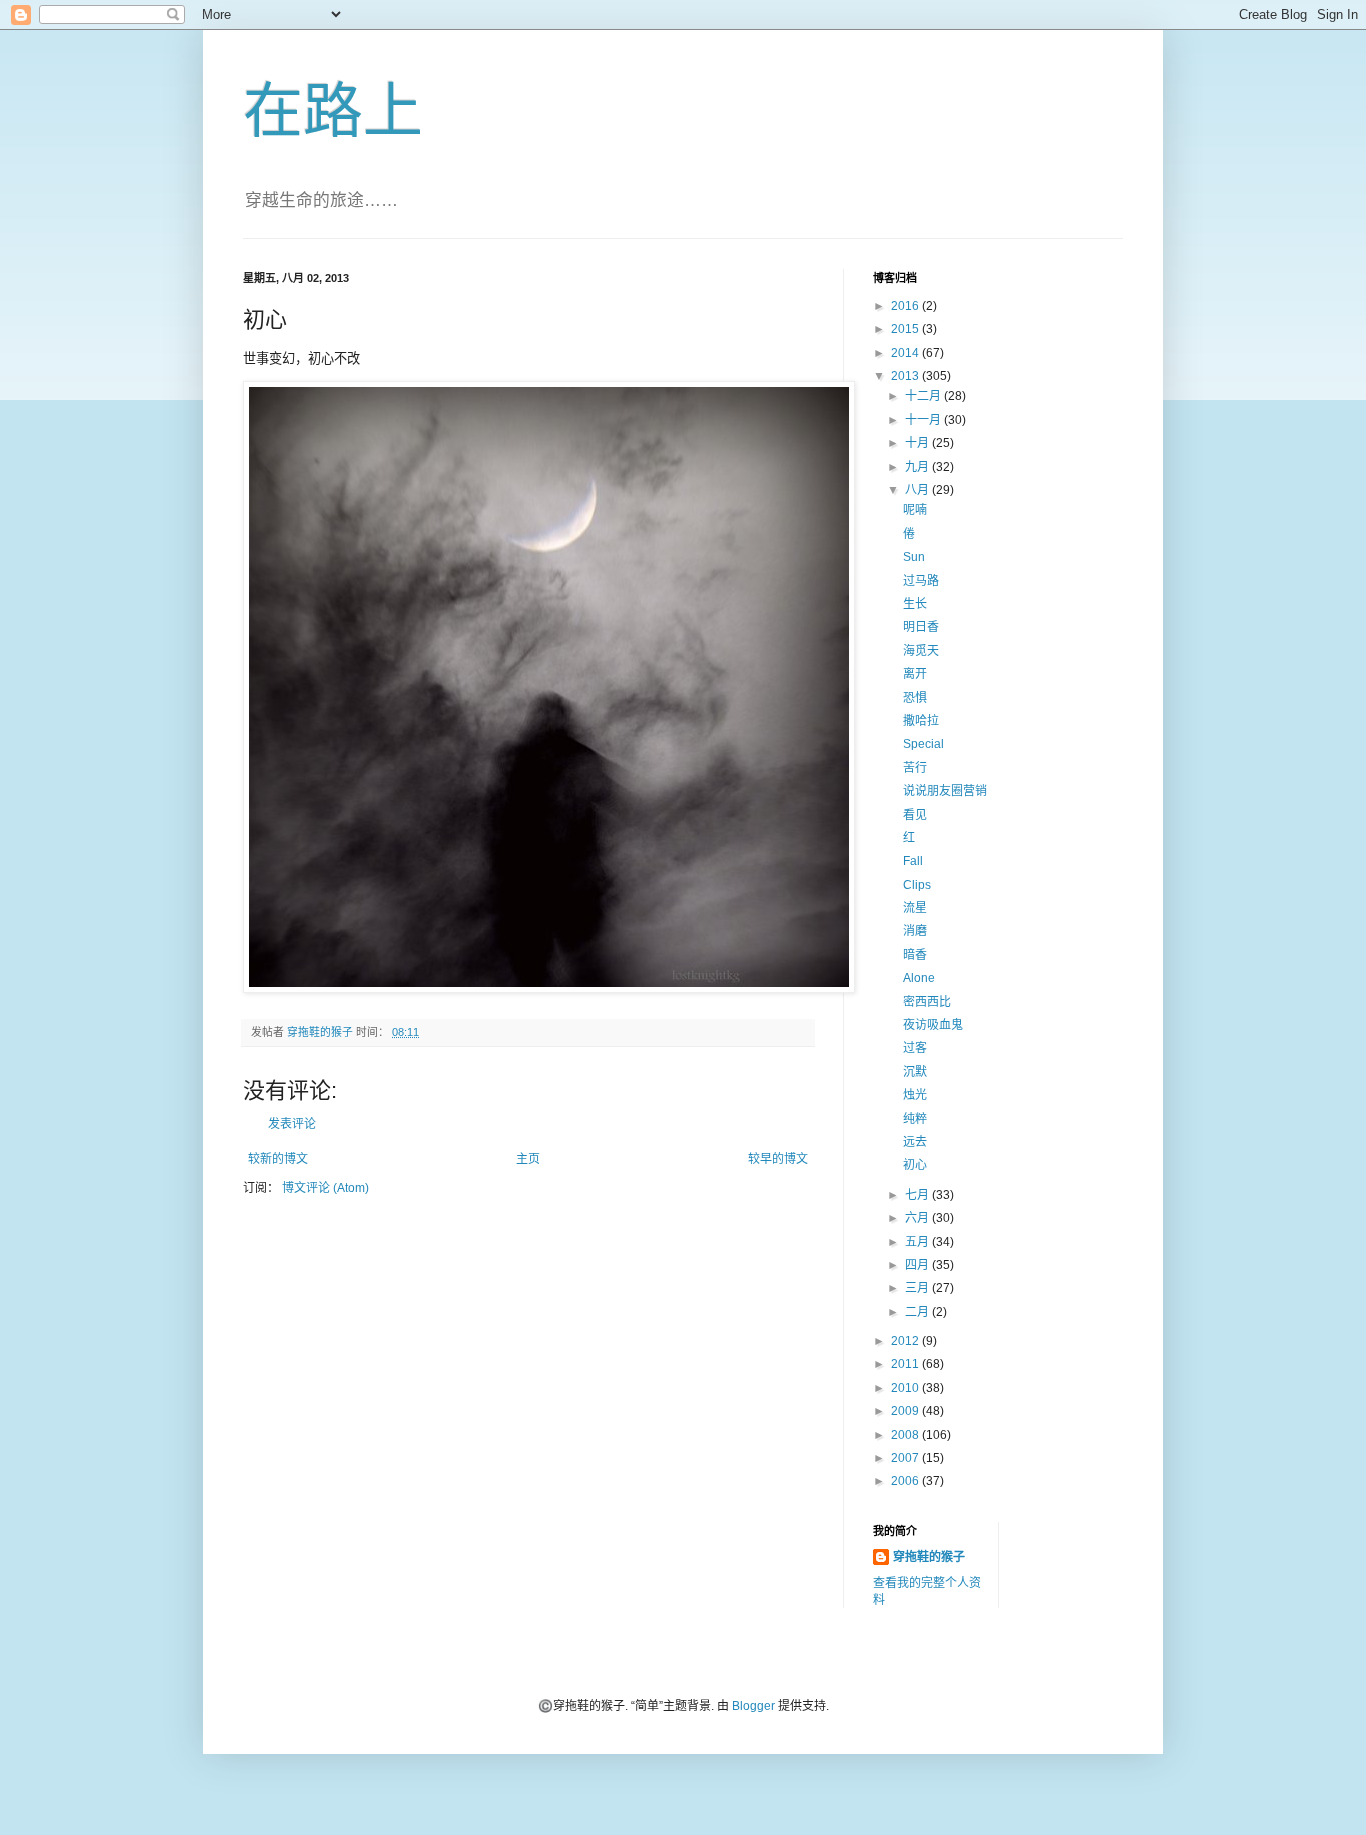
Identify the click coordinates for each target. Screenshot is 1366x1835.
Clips (917, 885)
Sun (914, 557)
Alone (919, 978)
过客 (915, 1048)
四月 (918, 1265)
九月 (918, 467)
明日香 (921, 627)
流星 (915, 908)
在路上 (333, 111)
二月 (918, 1312)
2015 (906, 329)
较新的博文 (278, 1159)
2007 (906, 1458)
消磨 (915, 931)
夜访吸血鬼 (933, 1025)
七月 (918, 1195)
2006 (906, 1481)
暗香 (915, 955)
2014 (906, 353)
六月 (918, 1218)
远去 (915, 1142)
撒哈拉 (921, 721)
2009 (906, 1411)
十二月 (924, 396)
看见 (915, 815)
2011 (906, 1364)
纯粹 (915, 1119)
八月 (918, 490)
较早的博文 (778, 1159)
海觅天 (921, 651)
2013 (906, 376)
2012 (906, 1341)
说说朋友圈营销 (945, 791)
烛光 (915, 1095)
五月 (918, 1242)
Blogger (753, 1706)
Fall (913, 861)
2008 (906, 1435)
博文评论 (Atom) (325, 1188)
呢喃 (915, 510)
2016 (906, 306)
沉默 (915, 1072)
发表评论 (292, 1124)
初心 (915, 1165)
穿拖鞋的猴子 (929, 1557)
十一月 (924, 420)
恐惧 (915, 698)
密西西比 (927, 1002)
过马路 (921, 581)
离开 (915, 674)
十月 (918, 443)
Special (923, 744)
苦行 (915, 768)
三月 (918, 1288)
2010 (906, 1388)
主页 (528, 1159)
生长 (915, 604)
